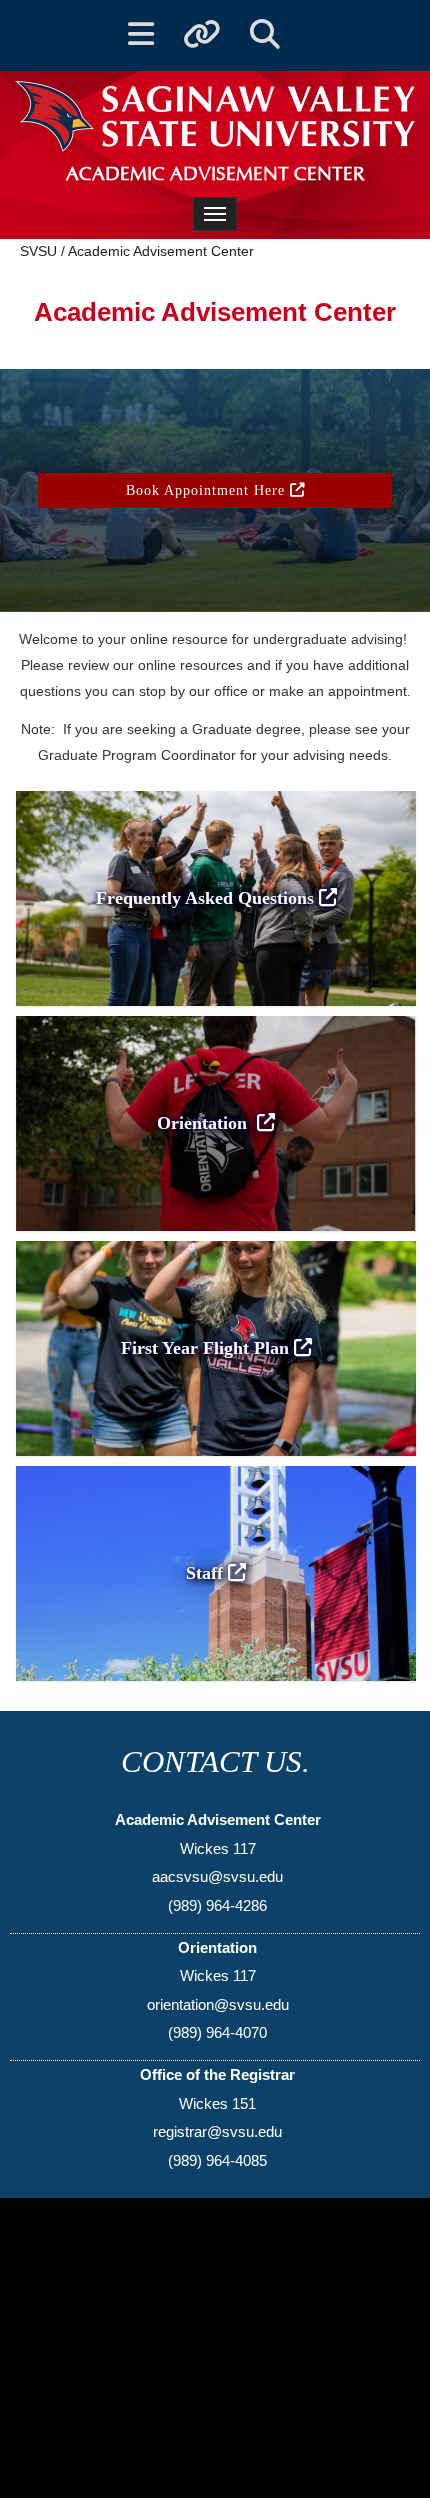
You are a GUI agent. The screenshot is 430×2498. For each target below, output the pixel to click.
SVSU (38, 251)
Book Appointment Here (208, 490)
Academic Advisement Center (161, 251)
